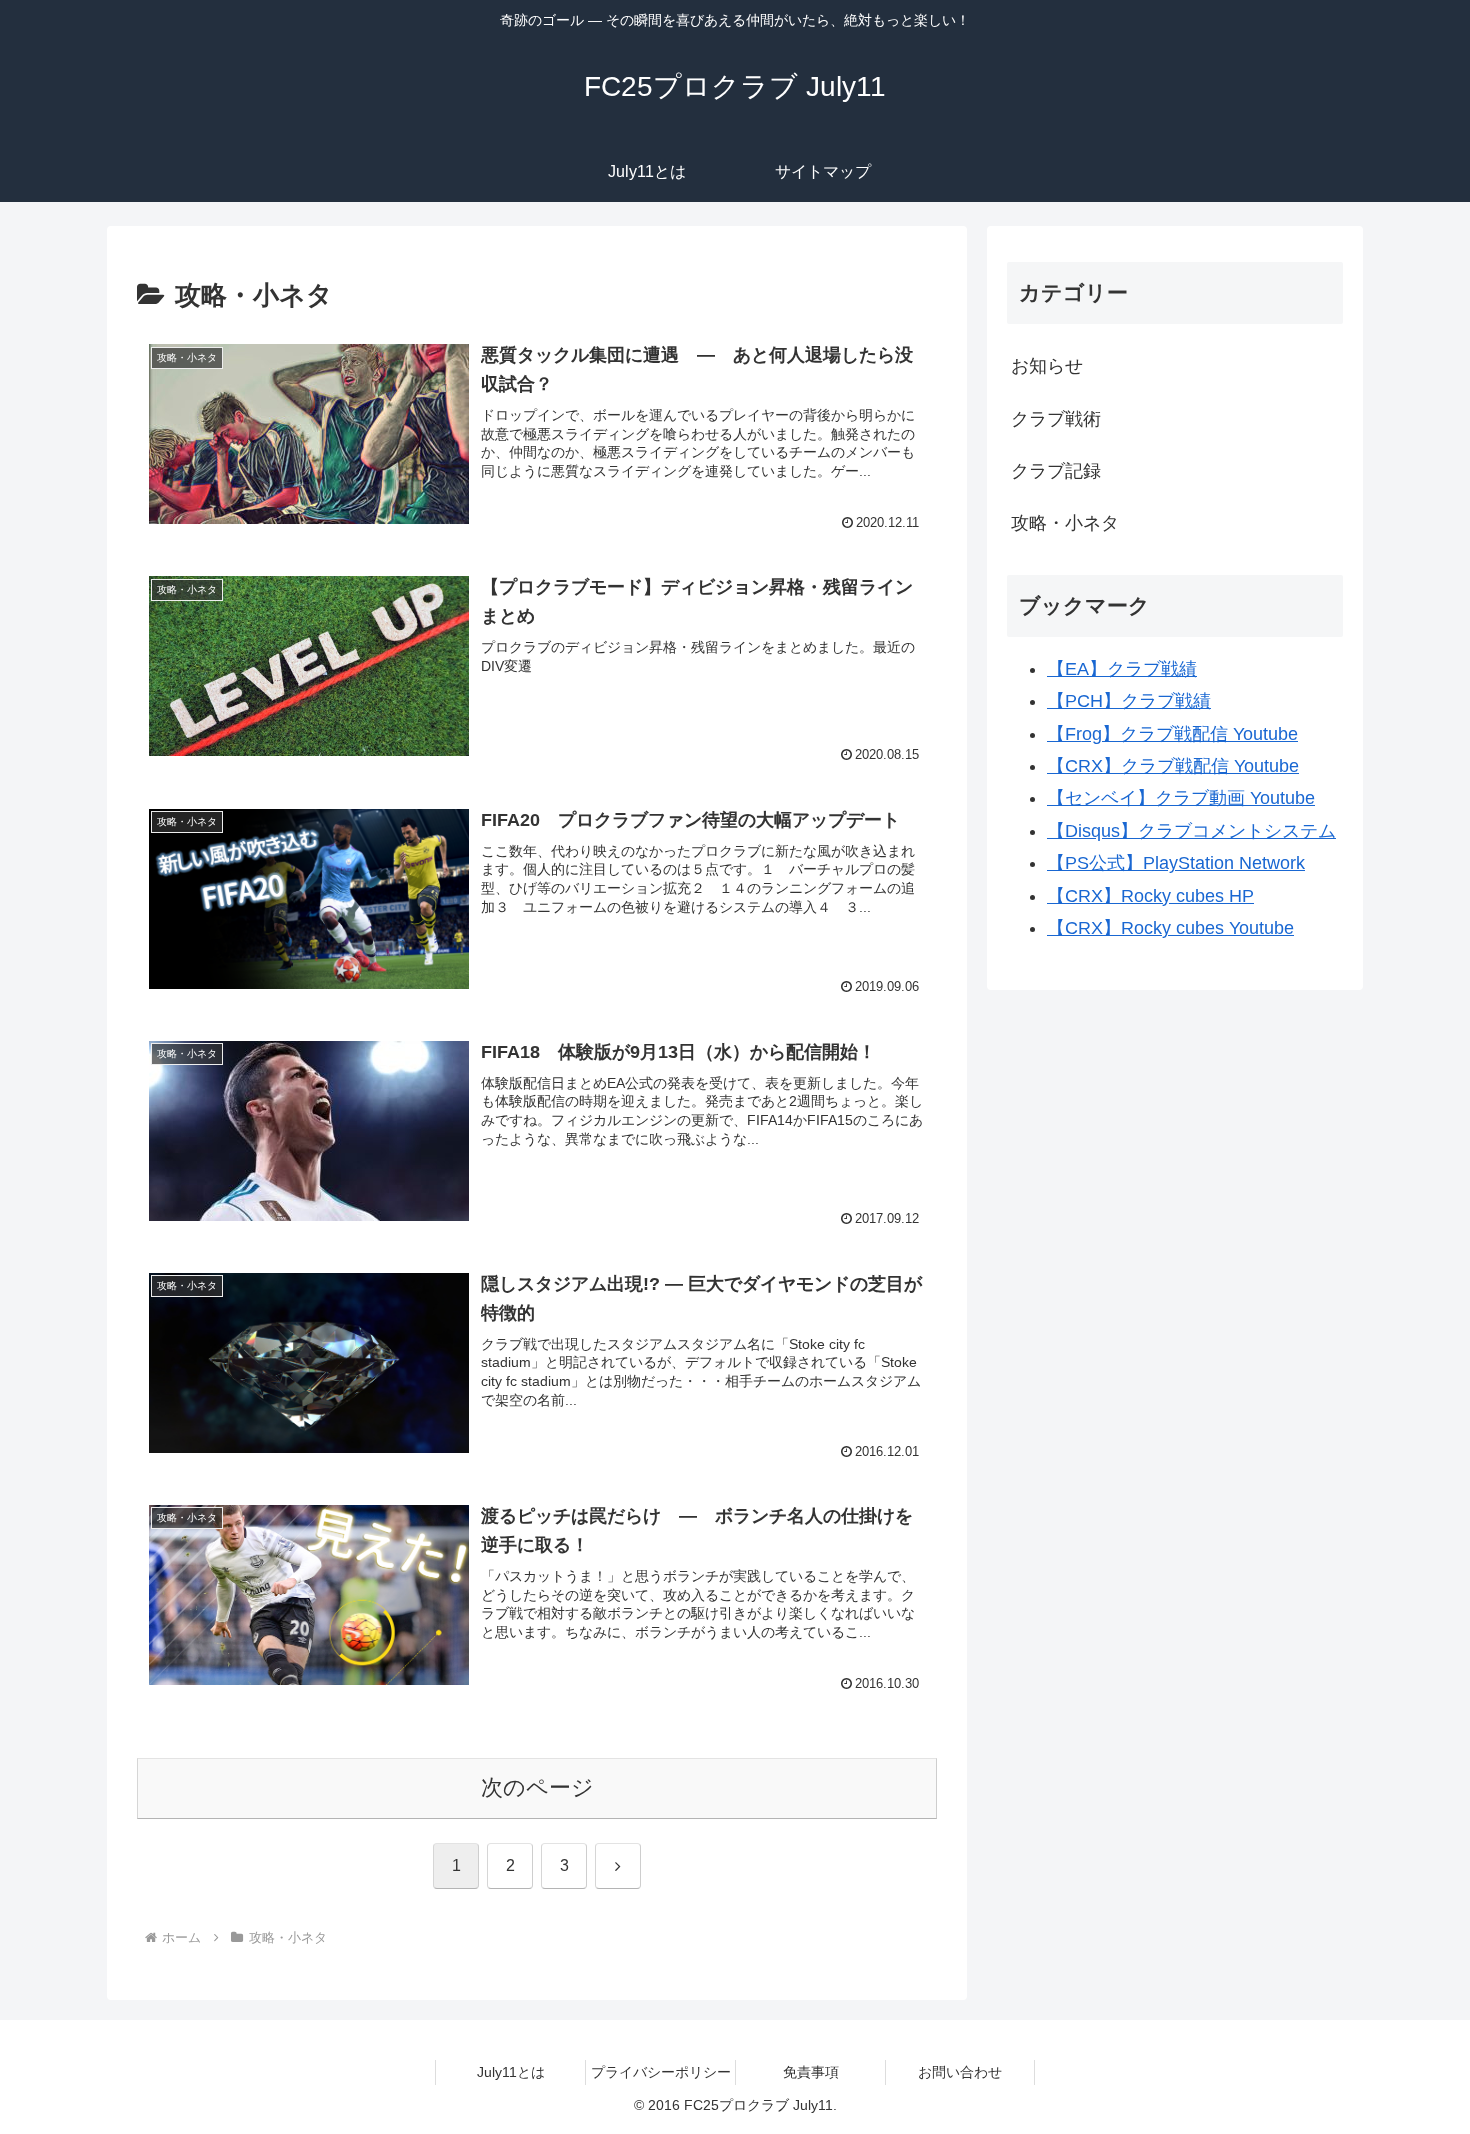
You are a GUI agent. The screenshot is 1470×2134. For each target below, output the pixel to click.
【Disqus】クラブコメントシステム (1191, 831)
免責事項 (811, 2072)
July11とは (511, 2072)
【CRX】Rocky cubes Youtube (1170, 928)
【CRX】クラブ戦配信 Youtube (1173, 766)
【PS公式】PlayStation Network (1176, 863)
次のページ (537, 1787)
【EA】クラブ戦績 (1122, 669)
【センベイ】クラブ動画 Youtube (1181, 798)
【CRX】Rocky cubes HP (1150, 896)
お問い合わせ (960, 2072)
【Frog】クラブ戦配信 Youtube (1172, 734)
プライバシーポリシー (661, 2072)
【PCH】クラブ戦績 (1129, 701)
